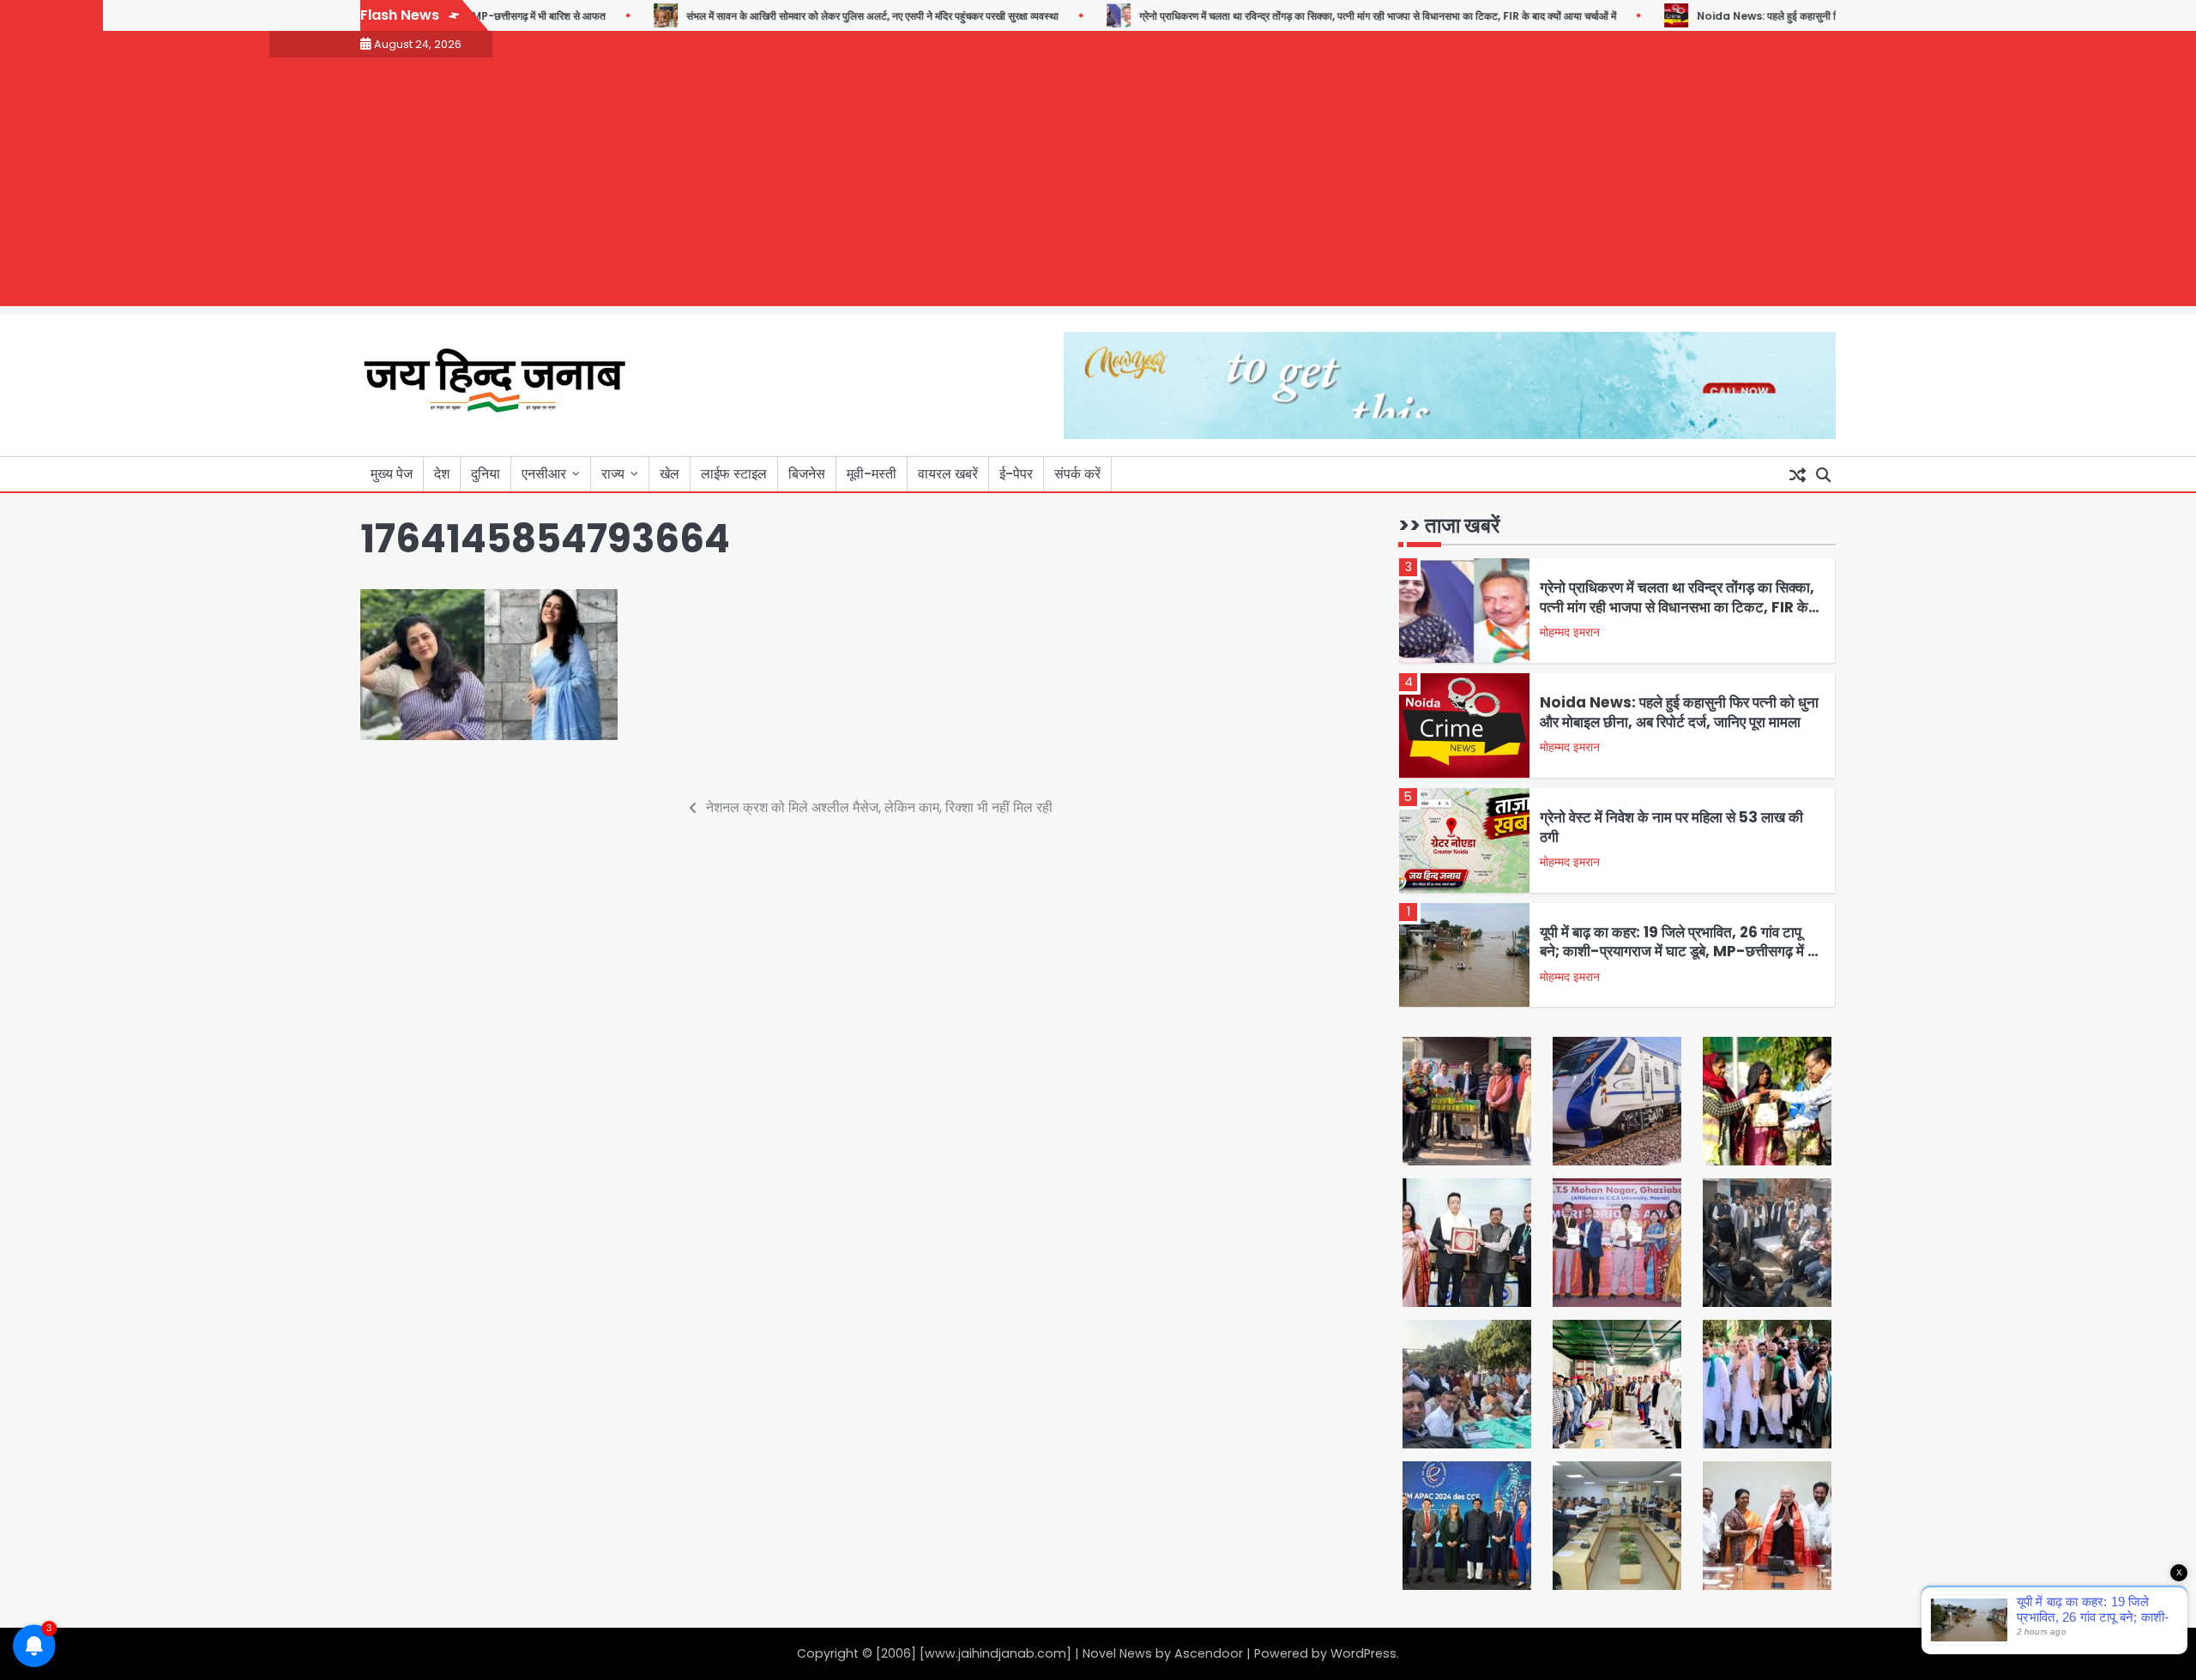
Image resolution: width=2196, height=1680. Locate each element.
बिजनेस (807, 474)
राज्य (613, 474)
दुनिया (486, 474)
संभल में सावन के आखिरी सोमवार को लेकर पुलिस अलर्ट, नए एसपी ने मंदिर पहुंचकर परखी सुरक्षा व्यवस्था (831, 16)
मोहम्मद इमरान (1570, 632)
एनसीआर (544, 474)
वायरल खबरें (948, 474)
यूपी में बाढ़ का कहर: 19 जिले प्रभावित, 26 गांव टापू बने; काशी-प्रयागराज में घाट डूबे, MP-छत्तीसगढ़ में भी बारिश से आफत (1680, 951)
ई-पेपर (1016, 474)
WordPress (1363, 1653)
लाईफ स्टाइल (734, 474)
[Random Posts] (1797, 474)
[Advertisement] (1098, 186)
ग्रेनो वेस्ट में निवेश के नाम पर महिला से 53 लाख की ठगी (1671, 827)
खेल (670, 474)
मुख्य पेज (392, 474)
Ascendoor (1209, 1653)
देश (442, 474)
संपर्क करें (1077, 474)
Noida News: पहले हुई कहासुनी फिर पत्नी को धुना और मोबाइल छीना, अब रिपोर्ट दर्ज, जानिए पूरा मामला (1679, 712)
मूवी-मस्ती (872, 474)
